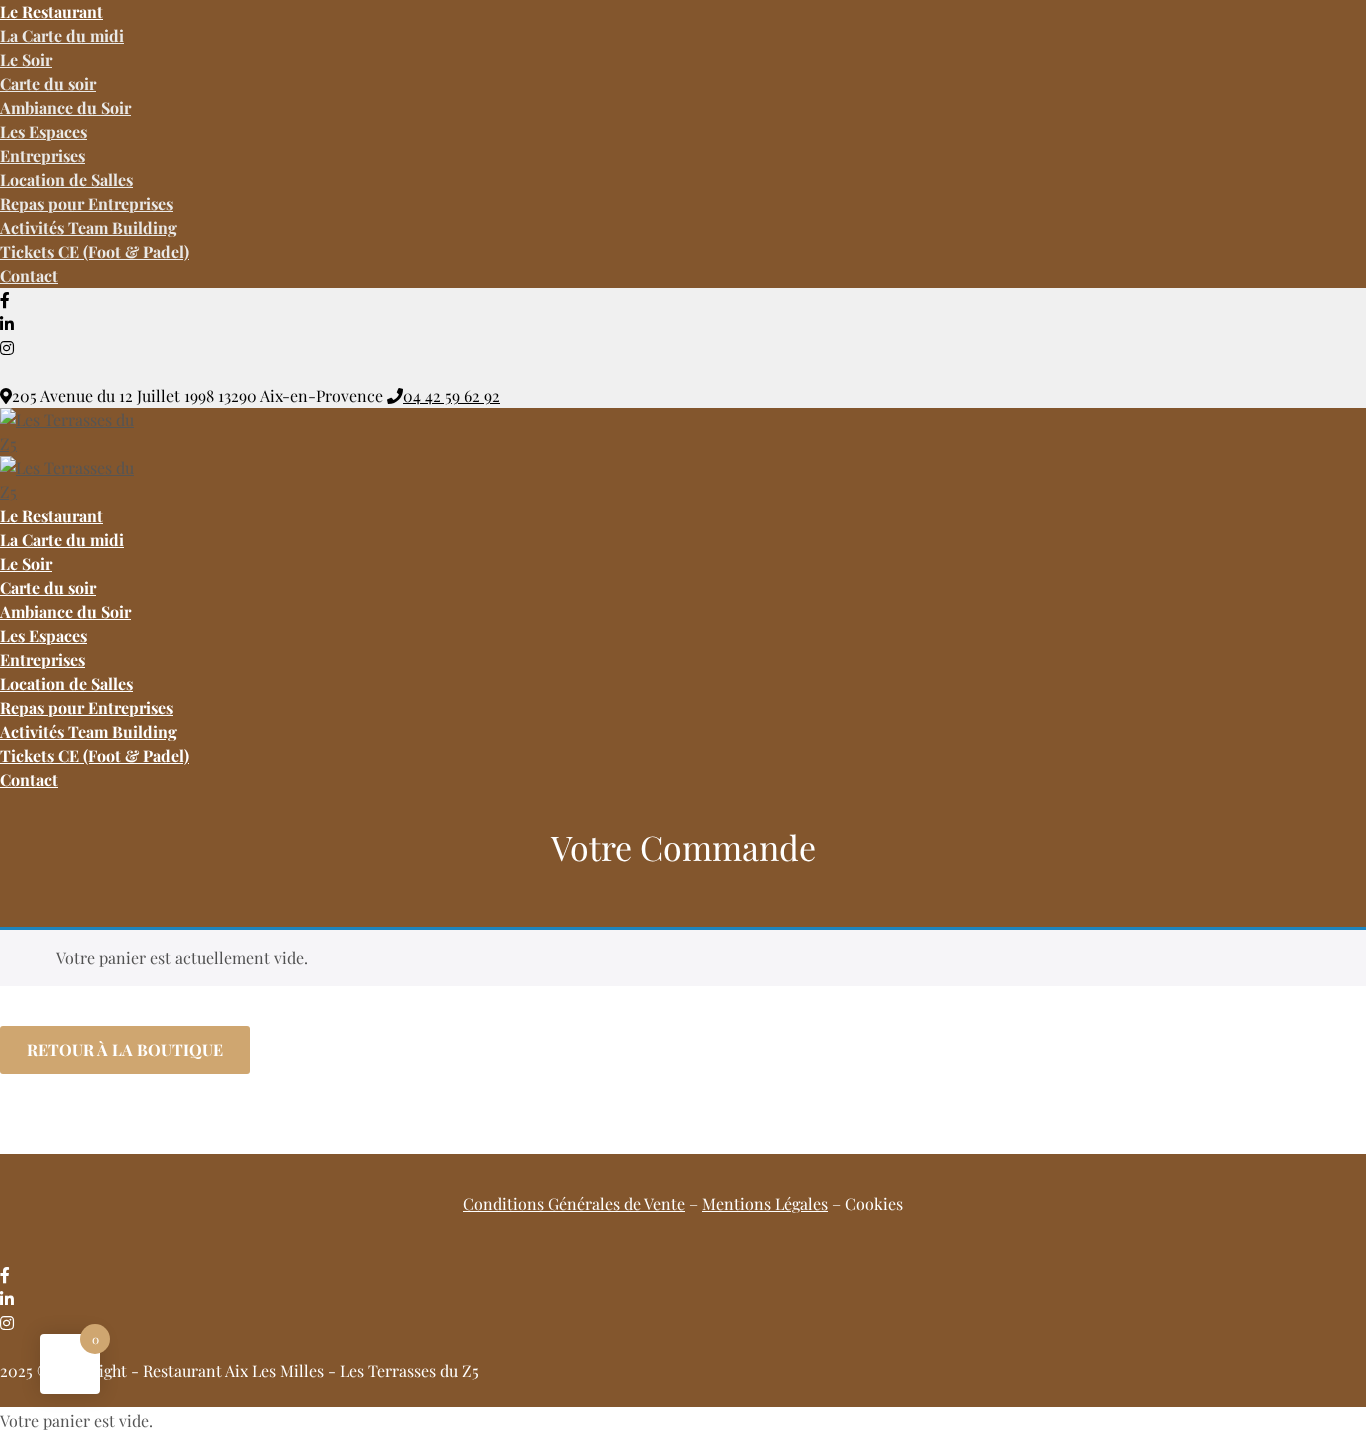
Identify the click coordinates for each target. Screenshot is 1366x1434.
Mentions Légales (765, 1203)
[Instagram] (7, 347)
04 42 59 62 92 (451, 395)
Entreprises (42, 155)
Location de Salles (66, 179)
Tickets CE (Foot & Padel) (94, 251)
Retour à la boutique (125, 1049)
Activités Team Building (88, 227)
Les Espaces (43, 131)
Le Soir (26, 59)
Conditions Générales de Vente (574, 1203)
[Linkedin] (7, 323)
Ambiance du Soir (65, 107)
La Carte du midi (62, 35)
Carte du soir (48, 83)
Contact (29, 275)
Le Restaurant (51, 515)
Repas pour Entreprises (86, 203)
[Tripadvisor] (8, 371)
